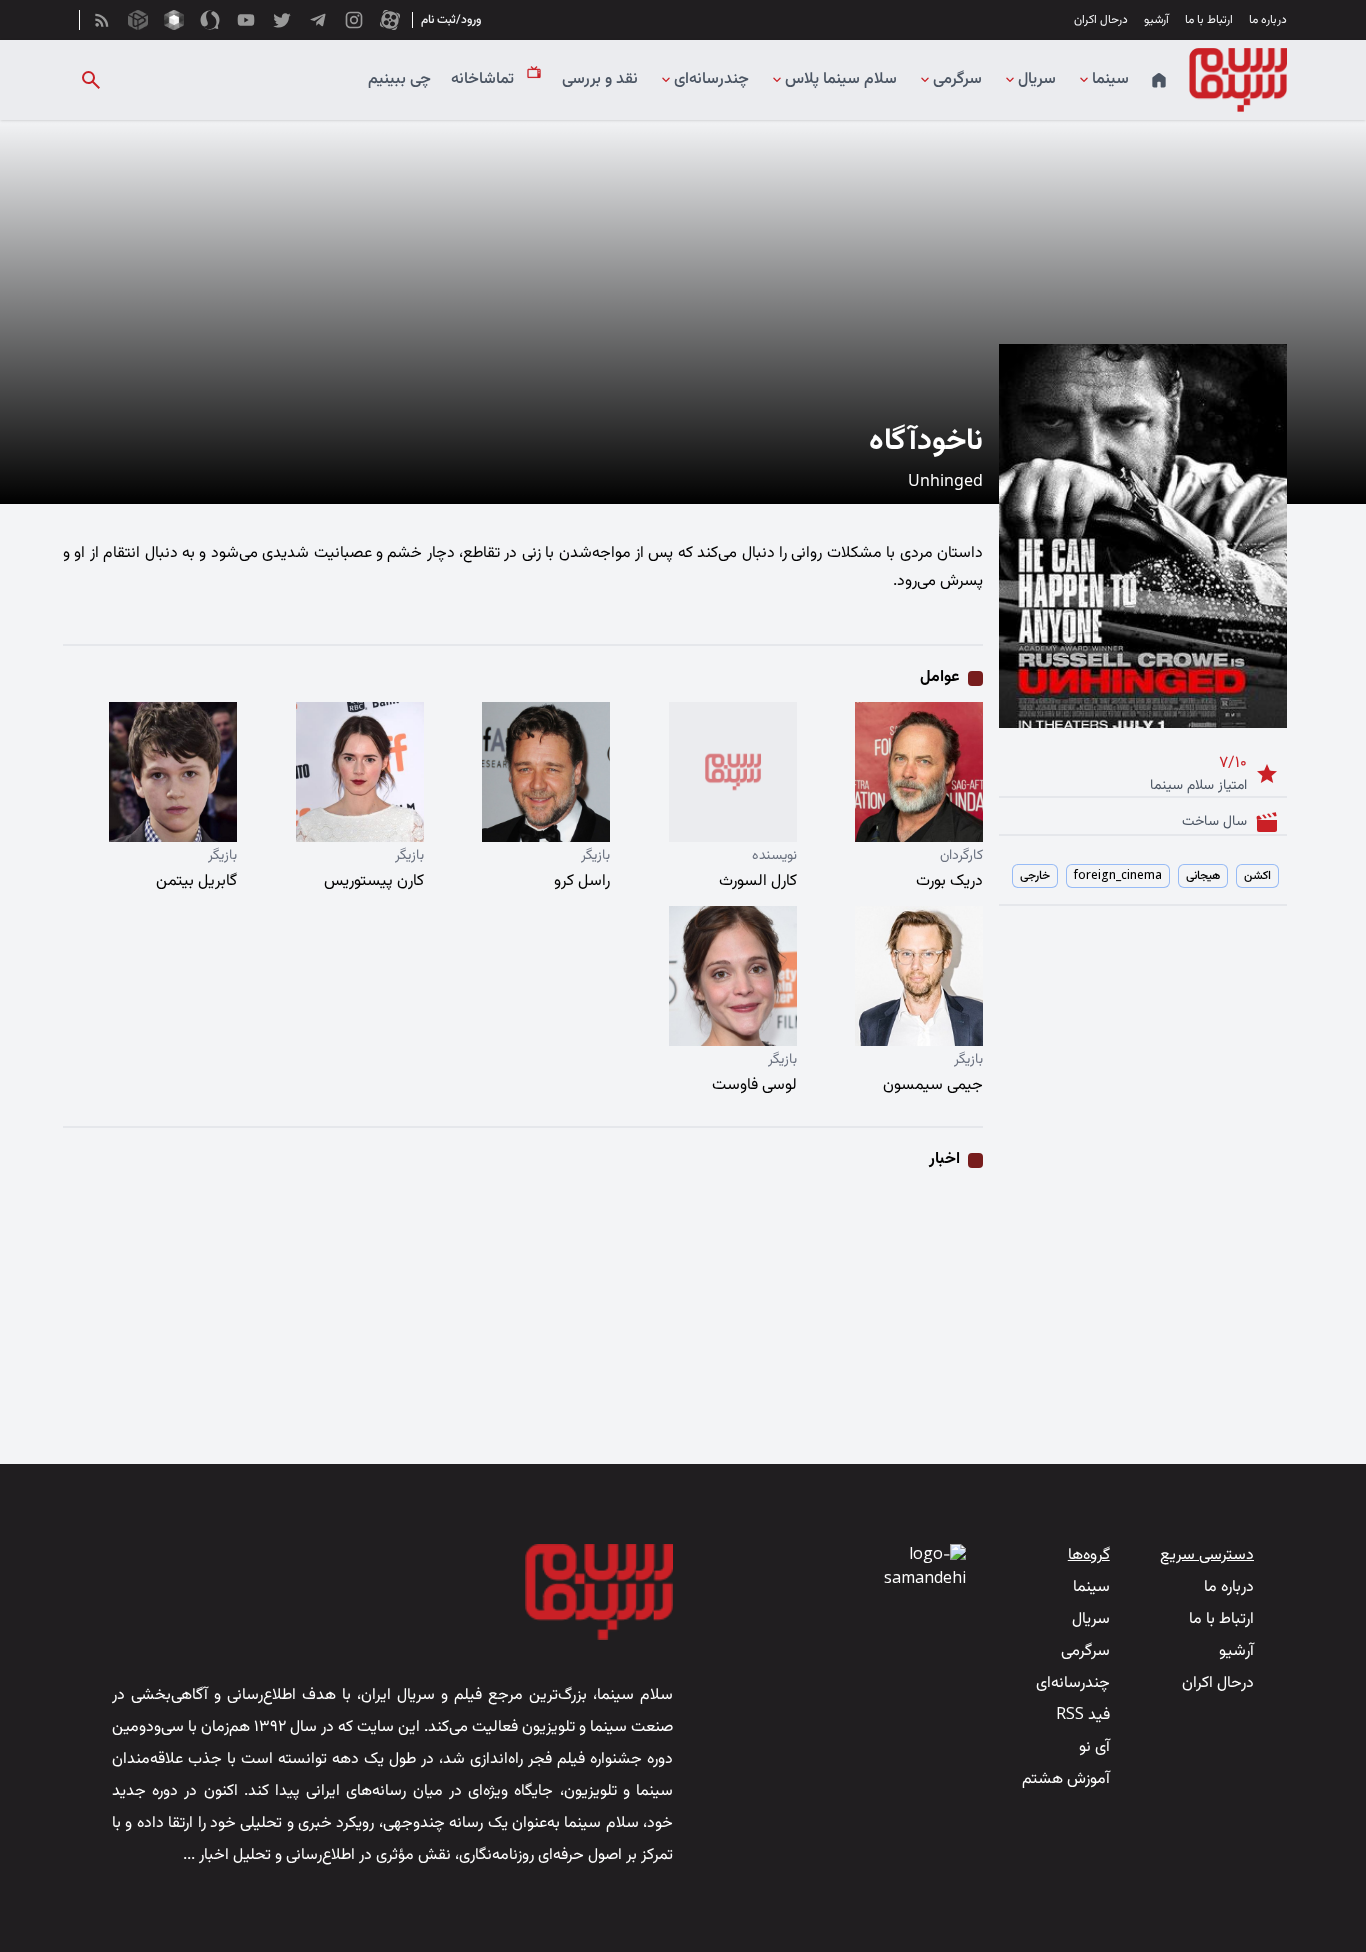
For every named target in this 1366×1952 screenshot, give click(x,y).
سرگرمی (957, 80)
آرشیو (1156, 20)
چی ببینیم (399, 80)
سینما (1110, 80)
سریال (1037, 80)
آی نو (1094, 1747)
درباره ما (1268, 20)
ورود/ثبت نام (451, 20)
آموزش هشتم (1066, 1779)
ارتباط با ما (1209, 20)
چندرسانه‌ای (711, 80)
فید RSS (1083, 1715)
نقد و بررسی (600, 80)
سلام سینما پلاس (841, 80)
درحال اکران (1101, 20)
